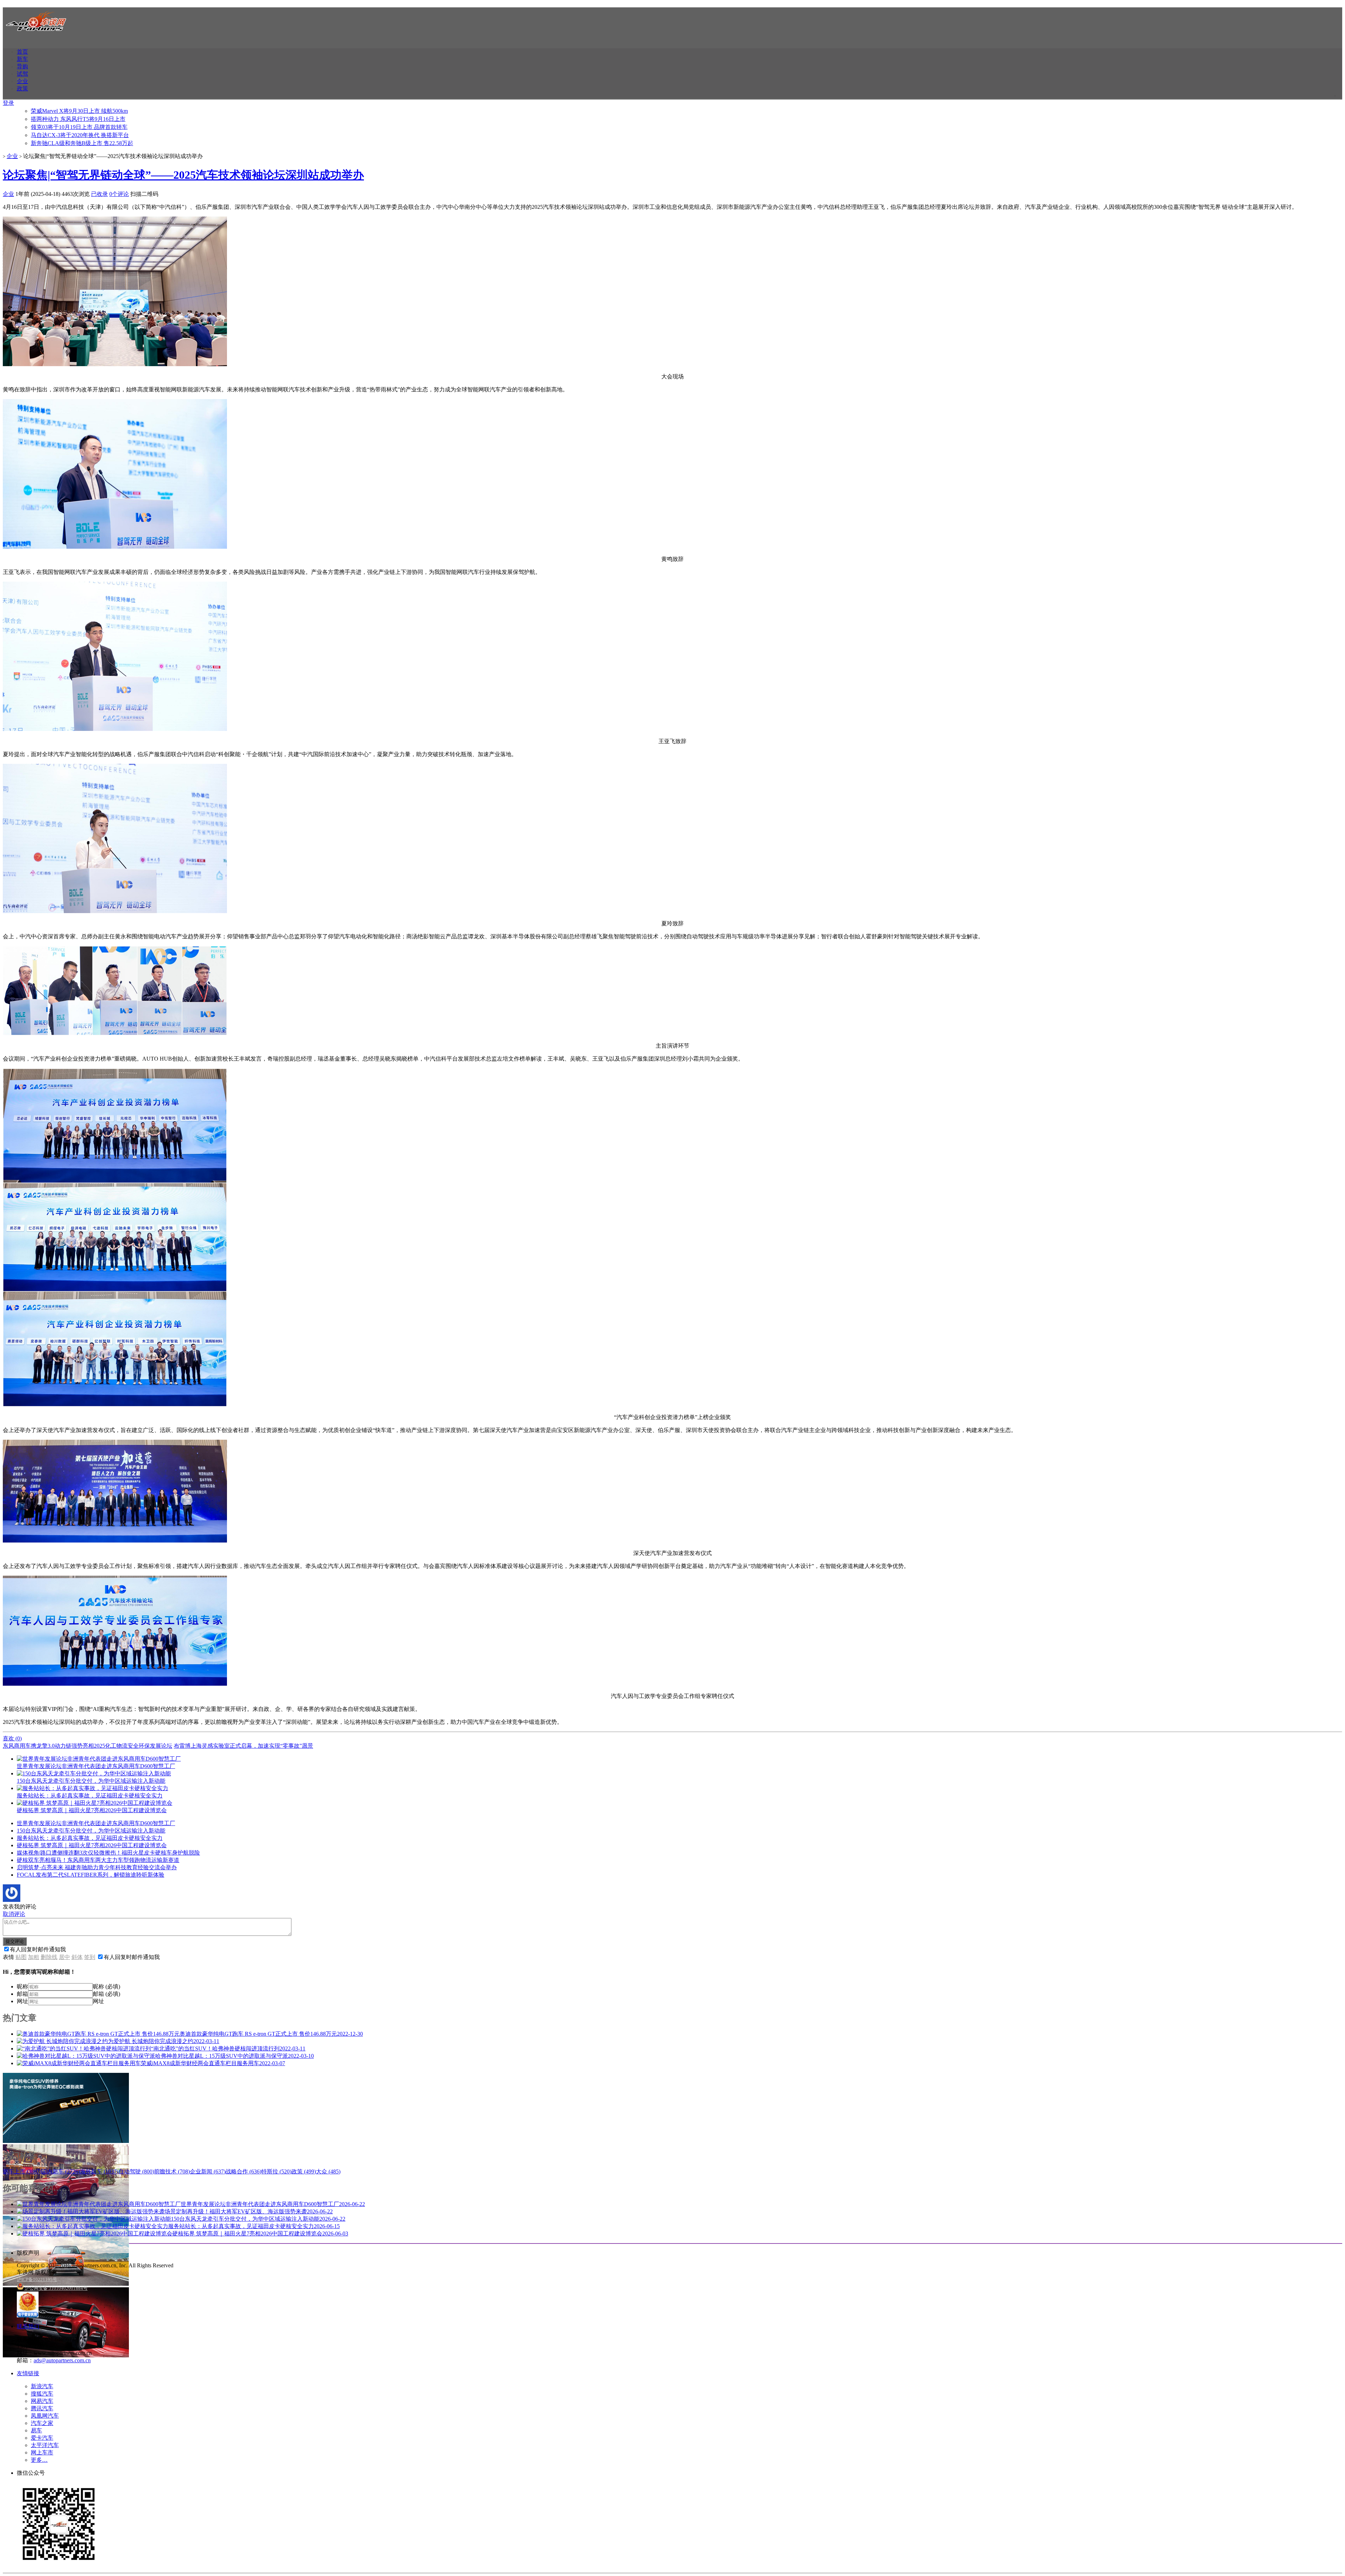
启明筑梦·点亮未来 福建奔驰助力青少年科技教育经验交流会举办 (97, 1867)
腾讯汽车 (42, 2408)
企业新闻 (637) (208, 2171)
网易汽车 (42, 2401)
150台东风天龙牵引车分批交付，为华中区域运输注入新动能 (91, 1831)
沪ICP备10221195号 (37, 2279)
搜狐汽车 (42, 2394)
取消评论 (14, 1914)
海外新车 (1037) (99, 2171)
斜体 (77, 1957)
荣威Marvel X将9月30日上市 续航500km (79, 111)
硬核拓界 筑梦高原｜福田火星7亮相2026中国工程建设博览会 (92, 1845)
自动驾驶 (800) (136, 2171)
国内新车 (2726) (61, 2171)
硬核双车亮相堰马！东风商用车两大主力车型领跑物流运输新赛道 (98, 1860)
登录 (8, 103)
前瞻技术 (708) (172, 2171)
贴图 (21, 1957)
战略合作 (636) (243, 2171)
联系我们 (28, 2326)
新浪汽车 (42, 2386)
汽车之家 (42, 2423)
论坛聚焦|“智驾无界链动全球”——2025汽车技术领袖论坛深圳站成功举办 (183, 175)
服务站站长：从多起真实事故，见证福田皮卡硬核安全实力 (90, 1838)
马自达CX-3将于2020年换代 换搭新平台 (80, 135)
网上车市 (42, 2452)
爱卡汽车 (42, 2438)
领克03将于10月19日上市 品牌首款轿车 (79, 127)
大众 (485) (328, 2171)
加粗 (34, 1957)
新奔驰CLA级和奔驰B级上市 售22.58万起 (82, 143)
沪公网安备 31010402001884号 (56, 2288)
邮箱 (22, 1994)
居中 (64, 1957)
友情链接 (28, 2373)
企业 (22, 81)
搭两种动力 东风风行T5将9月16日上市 (78, 119)
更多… (39, 2460)
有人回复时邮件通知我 (38, 1949)
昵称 (22, 1986)
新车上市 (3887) (22, 2171)
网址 (22, 2001)
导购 (22, 66)
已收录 (99, 194)
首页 (22, 52)
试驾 (22, 74)
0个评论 (119, 194)
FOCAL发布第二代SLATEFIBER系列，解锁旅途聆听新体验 (91, 1875)
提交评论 (15, 1941)
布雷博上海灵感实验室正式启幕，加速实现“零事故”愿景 (243, 1746)
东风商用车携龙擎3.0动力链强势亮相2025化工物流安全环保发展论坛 (88, 1746)
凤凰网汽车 (45, 2416)
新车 (22, 59)
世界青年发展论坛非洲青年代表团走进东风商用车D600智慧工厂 (96, 1823)
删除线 (49, 1957)
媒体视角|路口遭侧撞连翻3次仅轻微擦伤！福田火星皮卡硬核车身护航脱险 (108, 1853)
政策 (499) (304, 2171)
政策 (22, 88)
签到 (90, 1957)
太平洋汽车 (45, 2445)
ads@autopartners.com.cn (62, 2360)
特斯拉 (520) (276, 2171)
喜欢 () (12, 1738)
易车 (36, 2430)
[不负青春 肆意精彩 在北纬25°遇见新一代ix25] (66, 2284)
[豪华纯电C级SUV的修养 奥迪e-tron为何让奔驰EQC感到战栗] (66, 2141)
